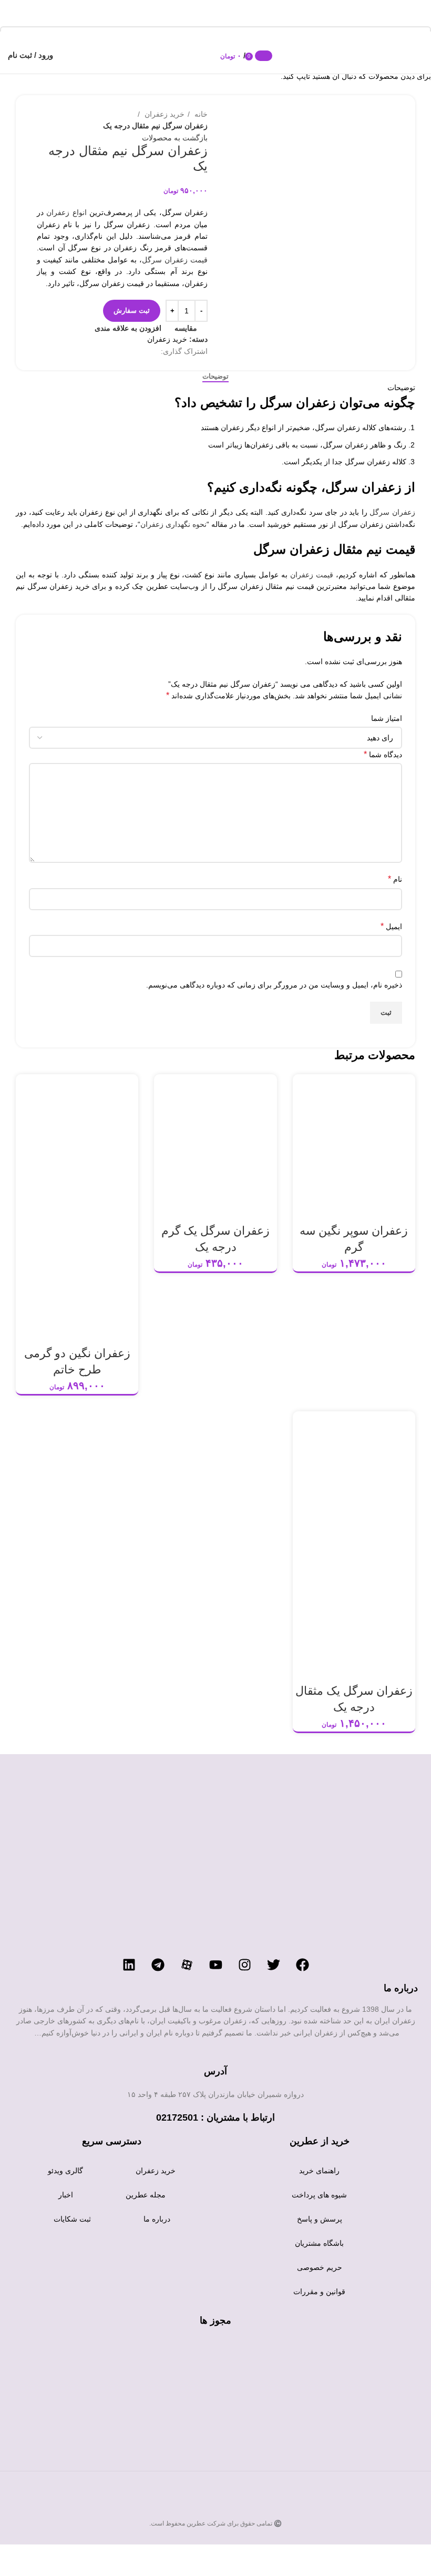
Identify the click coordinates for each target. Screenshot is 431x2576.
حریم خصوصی (320, 2267)
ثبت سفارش (132, 310)
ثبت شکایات (72, 2219)
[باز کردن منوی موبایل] (418, 55)
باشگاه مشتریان (319, 2243)
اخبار (66, 2195)
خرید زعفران (156, 2171)
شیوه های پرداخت (319, 2195)
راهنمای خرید (319, 2171)
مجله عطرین (146, 2195)
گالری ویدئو (65, 2171)
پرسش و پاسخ (320, 2219)
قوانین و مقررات (319, 2292)
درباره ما (157, 2219)
